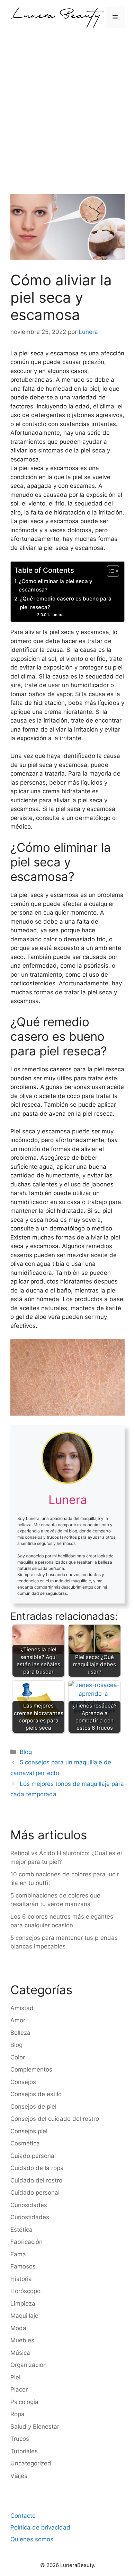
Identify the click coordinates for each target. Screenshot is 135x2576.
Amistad (22, 2008)
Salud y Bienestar (35, 2427)
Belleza (20, 2033)
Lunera (57, 615)
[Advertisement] (67, 106)
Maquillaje (24, 2316)
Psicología (24, 2402)
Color (18, 2057)
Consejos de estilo (36, 2094)
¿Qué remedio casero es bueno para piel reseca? (66, 603)
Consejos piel (29, 2131)
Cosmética (25, 2143)
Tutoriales (24, 2451)
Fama (18, 2254)
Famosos (23, 2266)
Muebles (22, 2340)
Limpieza (23, 2303)
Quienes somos (32, 2539)
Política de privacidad (40, 2527)
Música (20, 2353)
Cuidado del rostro (36, 2180)
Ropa (17, 2414)
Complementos (31, 2069)
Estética (21, 2230)
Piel (15, 2377)
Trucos (20, 2439)
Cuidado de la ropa (37, 2168)
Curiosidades (29, 2205)
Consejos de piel (33, 2107)
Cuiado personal (33, 2156)
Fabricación (26, 2242)
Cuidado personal (35, 2193)
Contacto (23, 2516)
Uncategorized (31, 2463)
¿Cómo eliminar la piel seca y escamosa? (56, 586)
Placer (19, 2389)
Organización (29, 2365)
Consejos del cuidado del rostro (55, 2119)
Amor (18, 2020)
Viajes (19, 2476)
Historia (21, 2279)
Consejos (23, 2082)
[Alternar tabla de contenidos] (110, 571)
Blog (26, 1752)
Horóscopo (25, 2291)
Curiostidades (30, 2217)
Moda (18, 2328)
